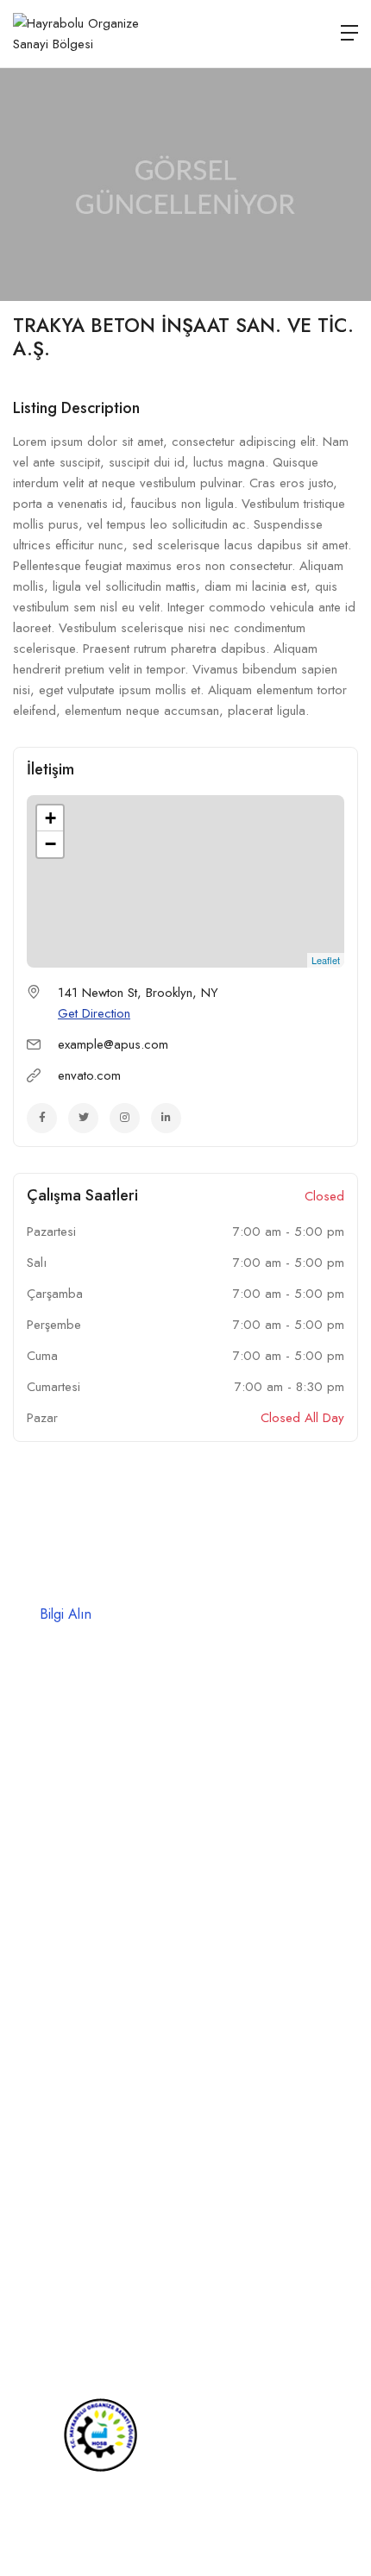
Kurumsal (37, 1928)
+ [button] (50, 818)
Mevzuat (35, 2021)
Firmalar (35, 1990)
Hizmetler (38, 1959)
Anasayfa (38, 1897)
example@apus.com (113, 1044)
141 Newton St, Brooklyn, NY (138, 993)
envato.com (89, 1075)
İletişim (31, 2053)
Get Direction (94, 1013)
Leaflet (326, 960)
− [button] (50, 844)
